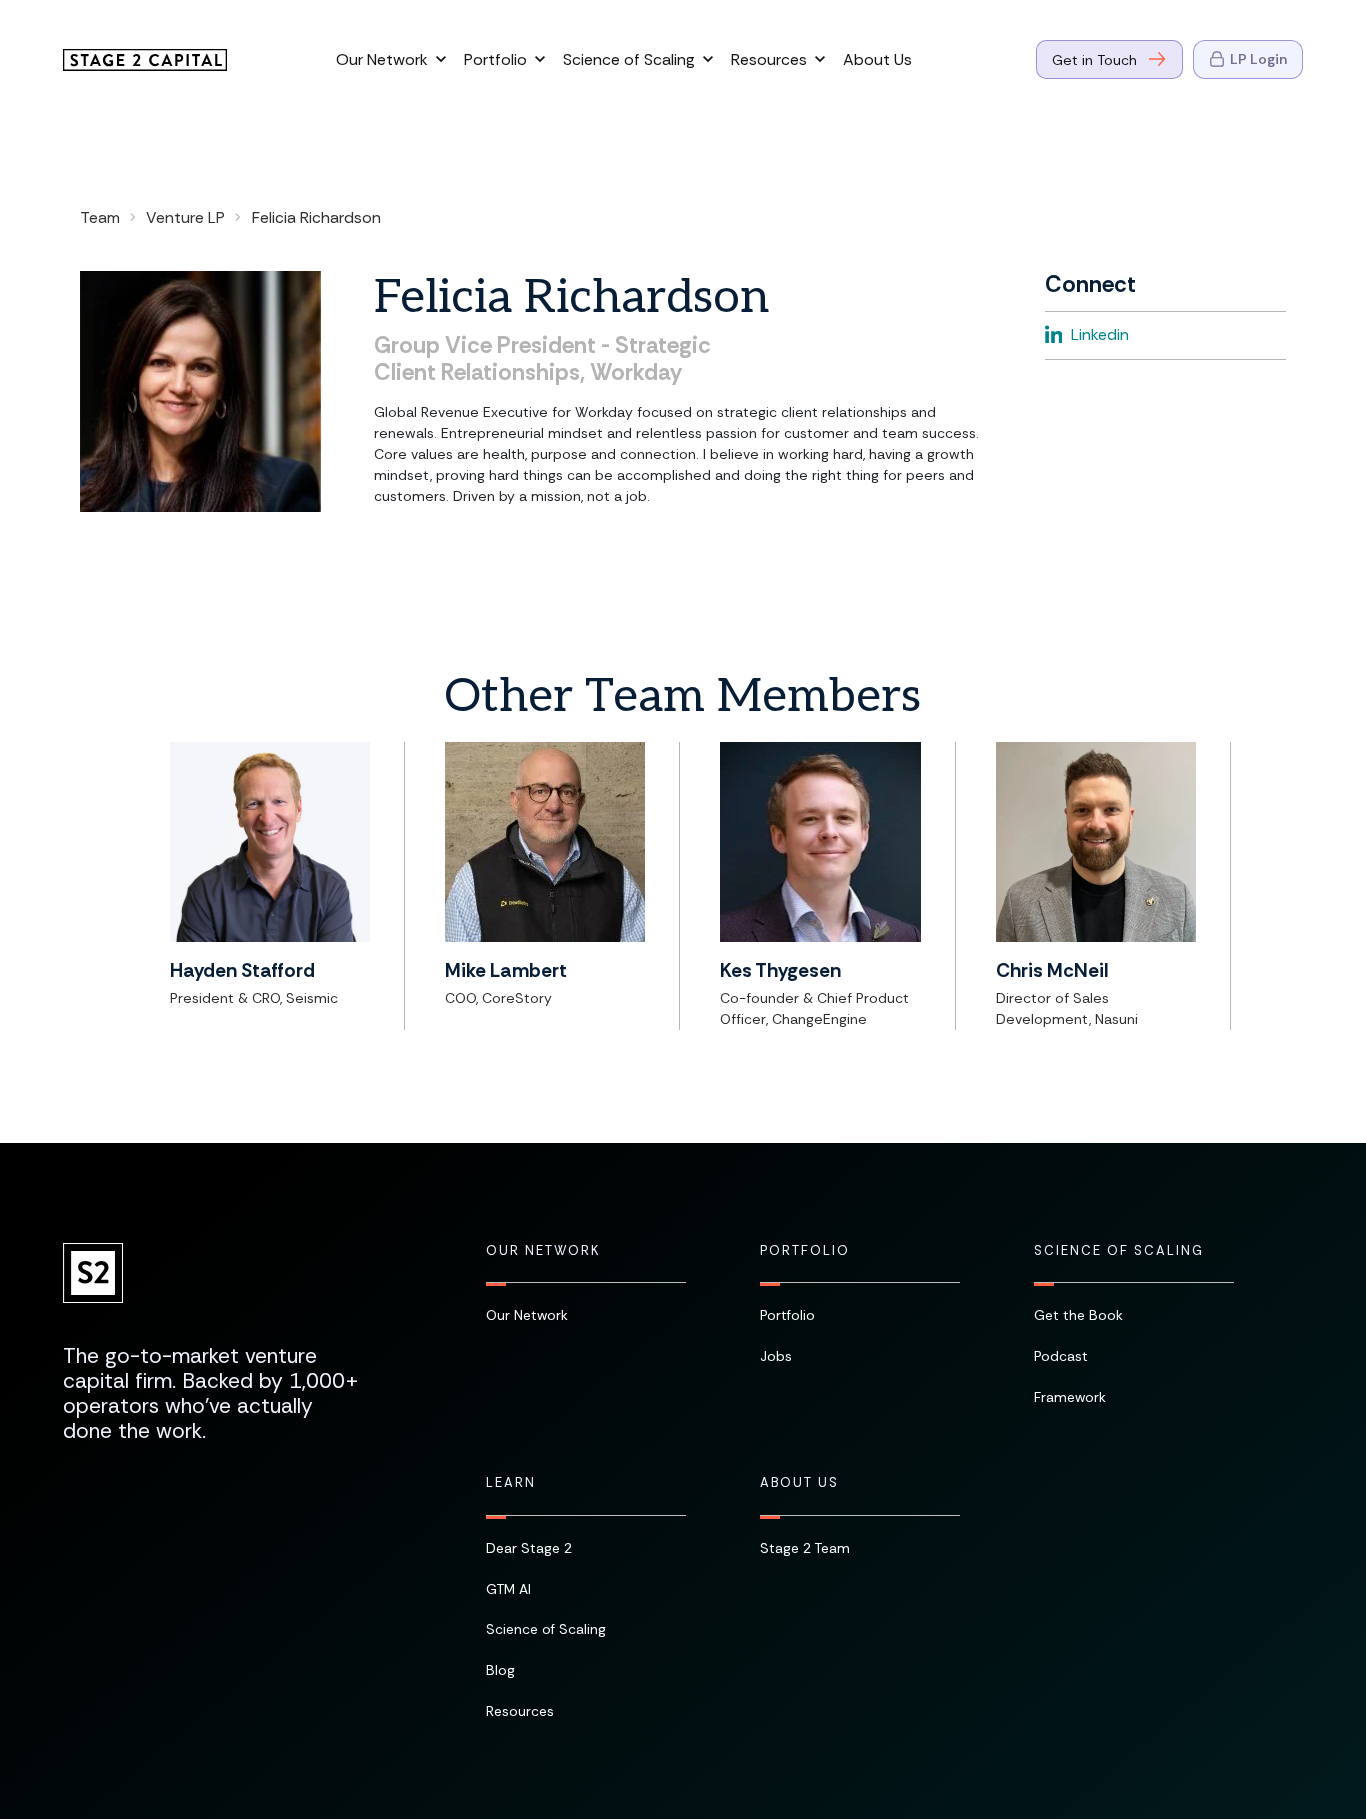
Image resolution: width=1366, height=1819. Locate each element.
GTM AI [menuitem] (508, 1589)
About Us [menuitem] (799, 1483)
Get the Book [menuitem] (1078, 1315)
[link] (145, 58)
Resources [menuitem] (520, 1711)
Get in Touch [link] (1094, 60)
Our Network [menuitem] (543, 1251)
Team (100, 217)
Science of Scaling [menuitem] (1119, 1251)
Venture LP (185, 217)
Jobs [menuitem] (776, 1356)
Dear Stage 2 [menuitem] (529, 1548)
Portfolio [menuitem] (805, 1251)
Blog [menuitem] (500, 1670)
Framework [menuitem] (1070, 1397)
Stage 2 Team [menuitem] (805, 1548)
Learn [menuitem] (511, 1483)
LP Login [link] (1258, 59)
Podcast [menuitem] (1061, 1356)
